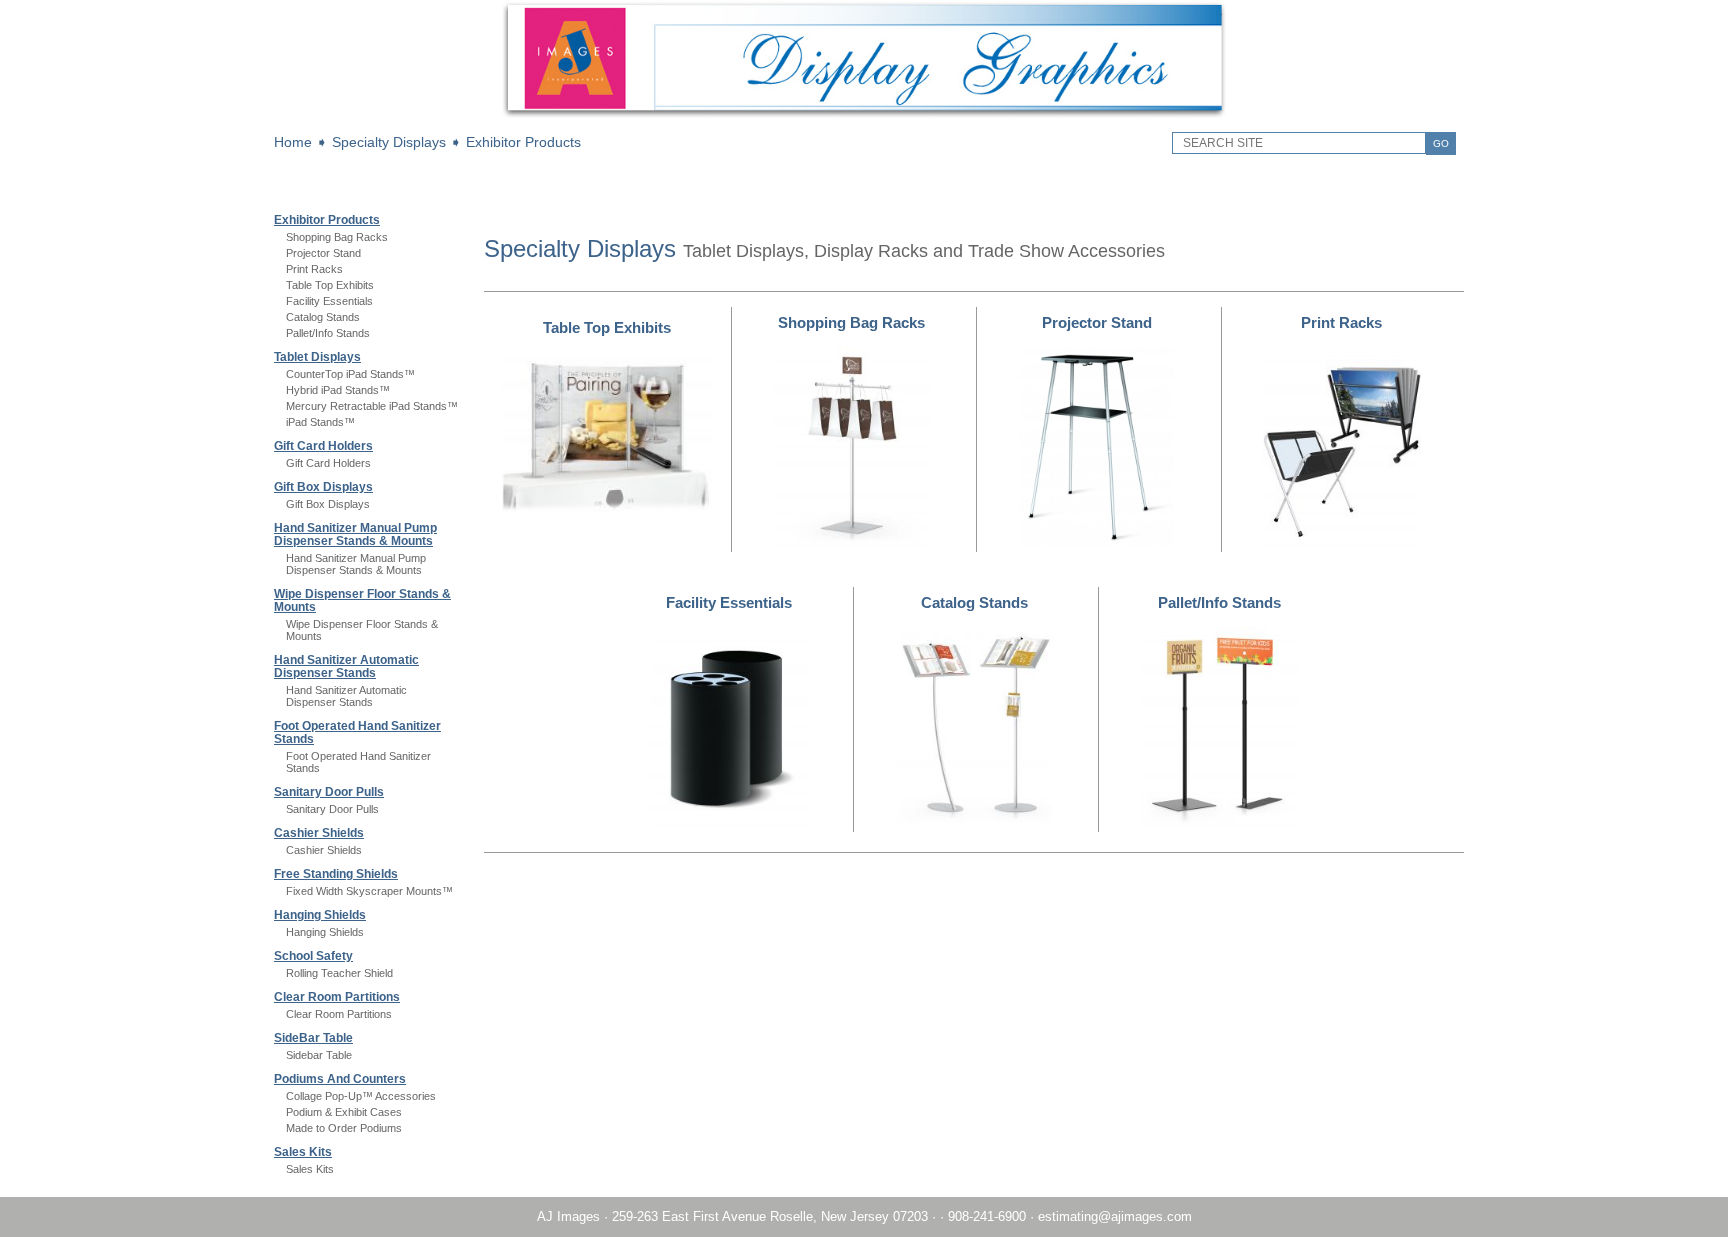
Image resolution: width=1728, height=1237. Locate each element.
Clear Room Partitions (337, 997)
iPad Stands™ (320, 422)
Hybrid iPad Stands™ (338, 390)
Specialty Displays (389, 142)
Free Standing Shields (336, 874)
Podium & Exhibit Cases (344, 1112)
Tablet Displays (317, 357)
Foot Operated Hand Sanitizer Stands (357, 732)
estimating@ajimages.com (1115, 1216)
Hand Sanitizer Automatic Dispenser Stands (346, 666)
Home (293, 142)
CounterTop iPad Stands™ (350, 374)
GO (1441, 143)
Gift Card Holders (323, 446)
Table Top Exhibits (330, 285)
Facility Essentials (329, 301)
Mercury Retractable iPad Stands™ (372, 406)
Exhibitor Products (523, 142)
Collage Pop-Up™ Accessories (361, 1096)
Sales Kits (303, 1152)
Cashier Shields (319, 833)
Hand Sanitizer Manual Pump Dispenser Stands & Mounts (355, 534)
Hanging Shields (320, 915)
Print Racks (314, 269)
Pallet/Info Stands (328, 333)
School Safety (313, 956)
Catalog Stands (323, 317)
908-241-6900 (987, 1216)
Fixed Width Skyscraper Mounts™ (369, 891)
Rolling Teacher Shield (339, 973)
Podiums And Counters (340, 1079)
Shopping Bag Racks (337, 237)
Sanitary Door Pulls (329, 792)
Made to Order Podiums (344, 1128)
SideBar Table (313, 1038)
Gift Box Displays (323, 487)
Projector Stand (323, 253)
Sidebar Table (319, 1055)
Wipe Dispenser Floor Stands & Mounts (362, 600)
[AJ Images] (863, 115)
